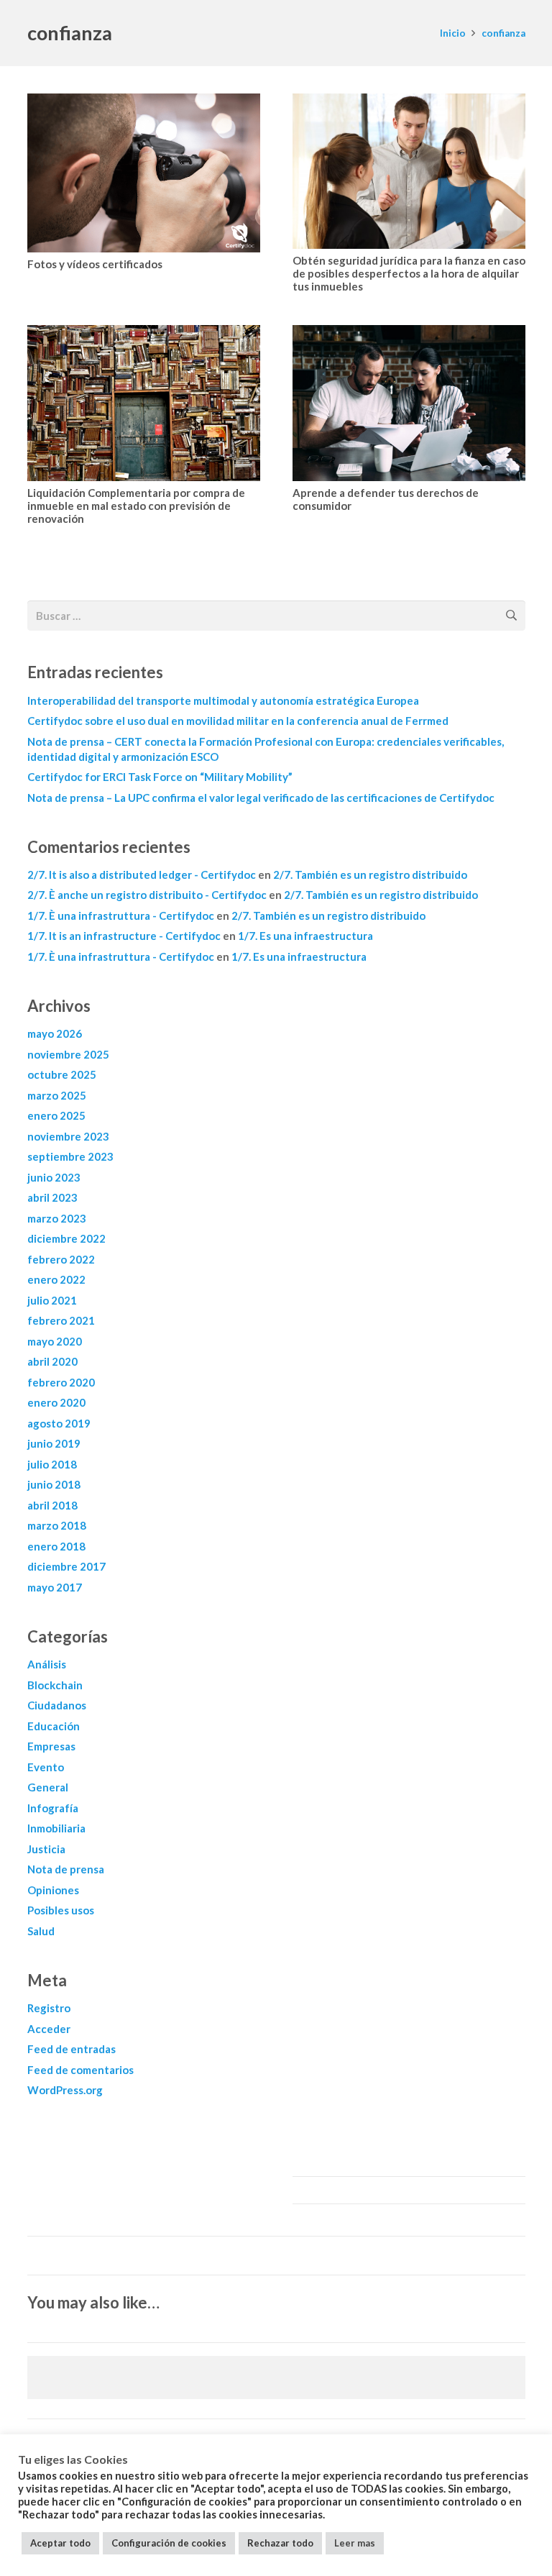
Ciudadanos (57, 1705)
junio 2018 (54, 1484)
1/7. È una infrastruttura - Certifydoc (121, 915)
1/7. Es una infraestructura (305, 936)
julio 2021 (52, 1300)
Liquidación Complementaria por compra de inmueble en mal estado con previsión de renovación (136, 506)
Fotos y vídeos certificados (95, 264)
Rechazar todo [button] (280, 2543)
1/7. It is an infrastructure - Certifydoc (124, 936)
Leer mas (355, 2543)
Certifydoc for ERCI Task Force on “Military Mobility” (160, 777)
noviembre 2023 (68, 1136)
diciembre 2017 (66, 1566)
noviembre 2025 (68, 1054)
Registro (49, 2008)
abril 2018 (52, 1505)
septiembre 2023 (70, 1156)
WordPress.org (65, 2090)
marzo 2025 (57, 1095)
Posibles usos (61, 1910)
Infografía (53, 1808)
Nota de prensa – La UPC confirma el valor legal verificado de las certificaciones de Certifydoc (261, 798)
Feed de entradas (72, 2049)
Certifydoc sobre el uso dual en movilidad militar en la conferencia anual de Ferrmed (238, 721)
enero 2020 (56, 1402)
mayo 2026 (55, 1033)
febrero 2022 (61, 1259)
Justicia (46, 1849)
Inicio (453, 33)
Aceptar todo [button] (60, 2543)
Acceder (49, 2029)
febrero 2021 (61, 1320)
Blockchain (55, 1685)
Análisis (47, 1664)
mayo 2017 (55, 1587)
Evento (46, 1767)
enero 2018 (56, 1546)
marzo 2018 (57, 1525)
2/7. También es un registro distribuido (370, 874)
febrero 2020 (61, 1382)
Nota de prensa (66, 1869)
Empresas (51, 1746)
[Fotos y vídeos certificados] (144, 173)
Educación (54, 1726)
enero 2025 (56, 1115)
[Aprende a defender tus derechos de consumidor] (409, 403)
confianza (503, 33)
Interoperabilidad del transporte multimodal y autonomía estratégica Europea (223, 700)
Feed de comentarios (80, 2070)
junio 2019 (54, 1443)
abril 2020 (52, 1361)
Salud (41, 1931)
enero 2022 (56, 1279)
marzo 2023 (57, 1218)
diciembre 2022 (66, 1238)
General (48, 1787)
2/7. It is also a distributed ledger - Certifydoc (142, 874)
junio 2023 (54, 1177)
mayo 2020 (55, 1341)
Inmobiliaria (56, 1828)
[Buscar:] (276, 610)
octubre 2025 (62, 1074)
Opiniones (53, 1890)
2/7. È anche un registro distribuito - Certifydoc (147, 895)
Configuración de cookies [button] (169, 2543)
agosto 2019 (59, 1423)
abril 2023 (52, 1197)
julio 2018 (52, 1464)
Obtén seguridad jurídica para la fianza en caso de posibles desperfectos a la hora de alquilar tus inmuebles (409, 273)
